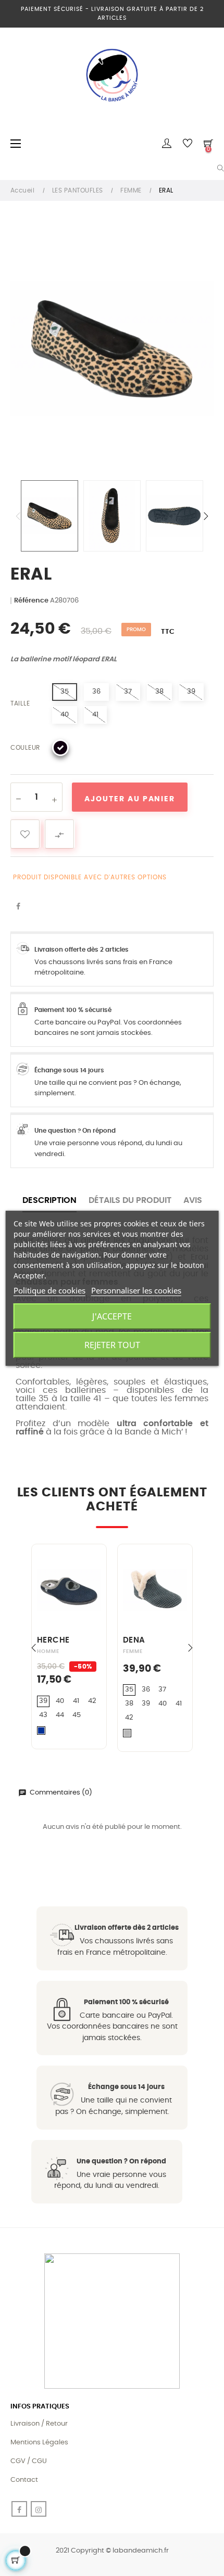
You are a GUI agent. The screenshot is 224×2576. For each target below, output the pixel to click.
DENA (134, 1640)
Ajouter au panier (130, 799)
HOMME (48, 1651)
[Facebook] (19, 2509)
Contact (24, 2480)
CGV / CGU (29, 2461)
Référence (31, 601)
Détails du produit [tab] (130, 1200)
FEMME (133, 1651)
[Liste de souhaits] (25, 834)
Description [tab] (49, 1200)
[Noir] (60, 748)
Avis (193, 1200)
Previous (18, 516)
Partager (18, 907)
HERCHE (53, 1640)
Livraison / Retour (39, 2424)
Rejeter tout (112, 1345)
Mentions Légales (39, 2443)
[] (56, 1623)
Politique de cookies (49, 1290)
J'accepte (112, 1316)
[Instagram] (39, 2509)
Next (206, 516)
